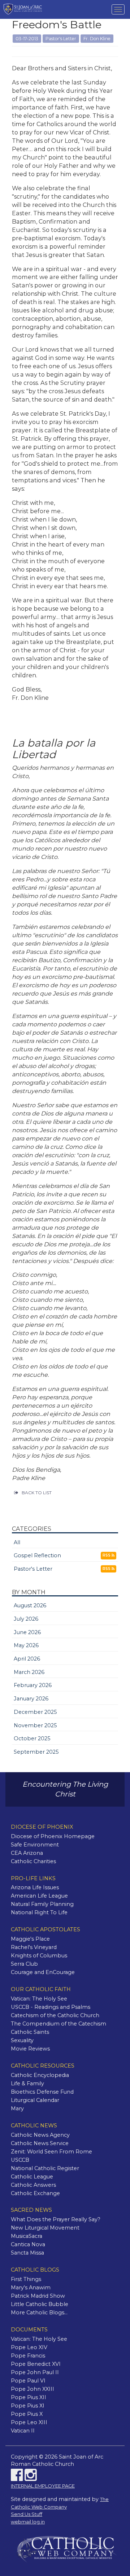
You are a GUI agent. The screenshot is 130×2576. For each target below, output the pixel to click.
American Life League (39, 1896)
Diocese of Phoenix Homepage (53, 1836)
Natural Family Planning (42, 1904)
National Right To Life (39, 1912)
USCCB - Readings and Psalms (51, 2007)
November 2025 (35, 1725)
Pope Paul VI (28, 2381)
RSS (107, 1555)
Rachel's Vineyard (34, 1947)
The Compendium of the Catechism (58, 2024)
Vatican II (23, 2431)
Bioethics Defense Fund (42, 2092)
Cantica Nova (28, 2244)
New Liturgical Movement (45, 2228)
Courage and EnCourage (43, 1972)
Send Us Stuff (27, 2514)
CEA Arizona (27, 1853)
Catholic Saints (30, 2032)
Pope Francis (28, 2356)
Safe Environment (35, 1845)
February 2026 (33, 1685)
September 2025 (36, 1752)
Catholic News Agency (40, 2135)
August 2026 (30, 1605)
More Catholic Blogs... (39, 2313)
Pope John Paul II (35, 2372)
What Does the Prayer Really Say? (56, 2219)
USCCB (20, 2160)
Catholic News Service (40, 2143)
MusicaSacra (27, 2236)
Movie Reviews (30, 2049)
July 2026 (26, 1619)
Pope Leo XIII (29, 2422)
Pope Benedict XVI (36, 2364)
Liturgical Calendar (35, 2100)
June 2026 (27, 1632)
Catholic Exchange (35, 2193)
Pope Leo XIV (29, 2347)
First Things (26, 2279)
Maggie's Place (30, 1939)
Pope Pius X (27, 2414)
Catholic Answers (33, 2185)
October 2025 (32, 1738)
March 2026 (29, 1672)
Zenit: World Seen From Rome (51, 2152)
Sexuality (22, 2040)
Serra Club (24, 1964)
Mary (17, 2108)
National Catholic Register (45, 2168)
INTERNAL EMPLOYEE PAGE (43, 2486)
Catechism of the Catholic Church (55, 2015)
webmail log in (28, 2522)
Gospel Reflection (37, 1555)
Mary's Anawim (31, 2288)
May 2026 (26, 1645)
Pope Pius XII (29, 2397)
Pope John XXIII (32, 2389)
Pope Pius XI (28, 2406)
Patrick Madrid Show (38, 2296)
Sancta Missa (27, 2253)
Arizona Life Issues (35, 1887)
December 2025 (35, 1712)
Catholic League (32, 2177)
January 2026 (31, 1699)
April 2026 (27, 1659)
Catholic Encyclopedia (40, 2075)
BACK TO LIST (37, 1493)
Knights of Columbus (39, 1956)
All (17, 1542)
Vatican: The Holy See (39, 1999)
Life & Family (27, 2083)
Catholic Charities (33, 1861)
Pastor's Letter (33, 1569)
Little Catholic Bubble (40, 2304)
